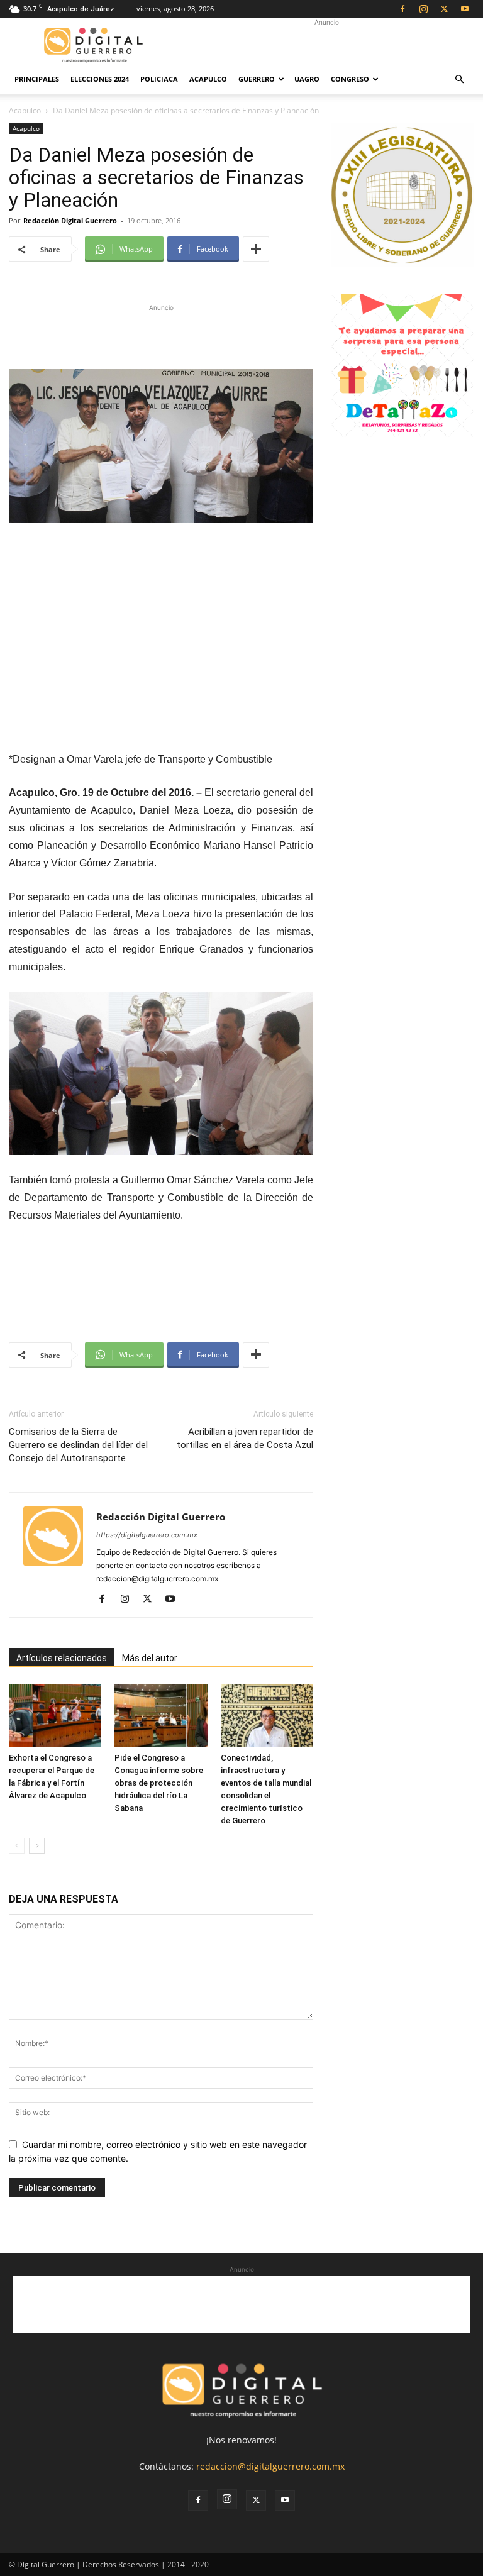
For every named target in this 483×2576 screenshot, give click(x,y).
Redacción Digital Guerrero (70, 220)
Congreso (350, 79)
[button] (459, 80)
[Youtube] (465, 9)
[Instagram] (423, 9)
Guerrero (257, 79)
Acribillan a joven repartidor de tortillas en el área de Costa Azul (245, 1438)
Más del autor (150, 1658)
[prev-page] (17, 1846)
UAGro (307, 79)
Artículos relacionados (62, 1658)
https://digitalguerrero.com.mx (147, 1535)
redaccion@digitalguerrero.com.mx (270, 2466)
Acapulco (208, 79)
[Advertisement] (326, 45)
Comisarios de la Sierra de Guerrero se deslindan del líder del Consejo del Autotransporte (78, 1445)
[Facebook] (402, 9)
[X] (444, 9)
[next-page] (37, 1846)
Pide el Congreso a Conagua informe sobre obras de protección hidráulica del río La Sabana (159, 1783)
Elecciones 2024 (100, 79)
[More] (256, 249)
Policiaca (159, 79)
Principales (37, 79)
